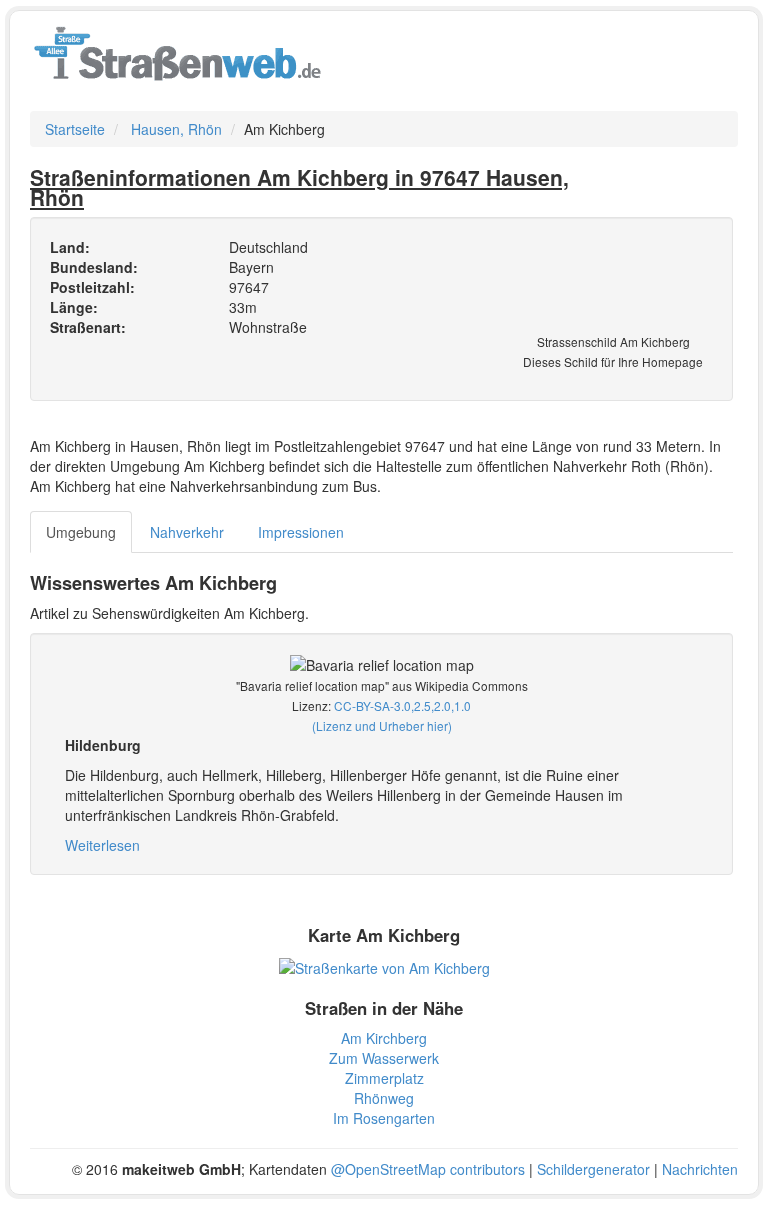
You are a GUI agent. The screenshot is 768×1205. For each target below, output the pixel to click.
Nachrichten (700, 1169)
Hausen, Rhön (176, 129)
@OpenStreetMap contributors (428, 1169)
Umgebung (81, 532)
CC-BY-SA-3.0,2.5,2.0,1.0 (402, 705)
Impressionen (301, 532)
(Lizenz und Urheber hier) (382, 725)
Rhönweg (384, 1098)
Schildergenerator (593, 1169)
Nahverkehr (187, 532)
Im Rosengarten (384, 1118)
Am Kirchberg (384, 1038)
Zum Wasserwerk (384, 1058)
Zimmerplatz (384, 1078)
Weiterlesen (102, 845)
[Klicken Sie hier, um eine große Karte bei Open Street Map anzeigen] (384, 965)
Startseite (75, 129)
